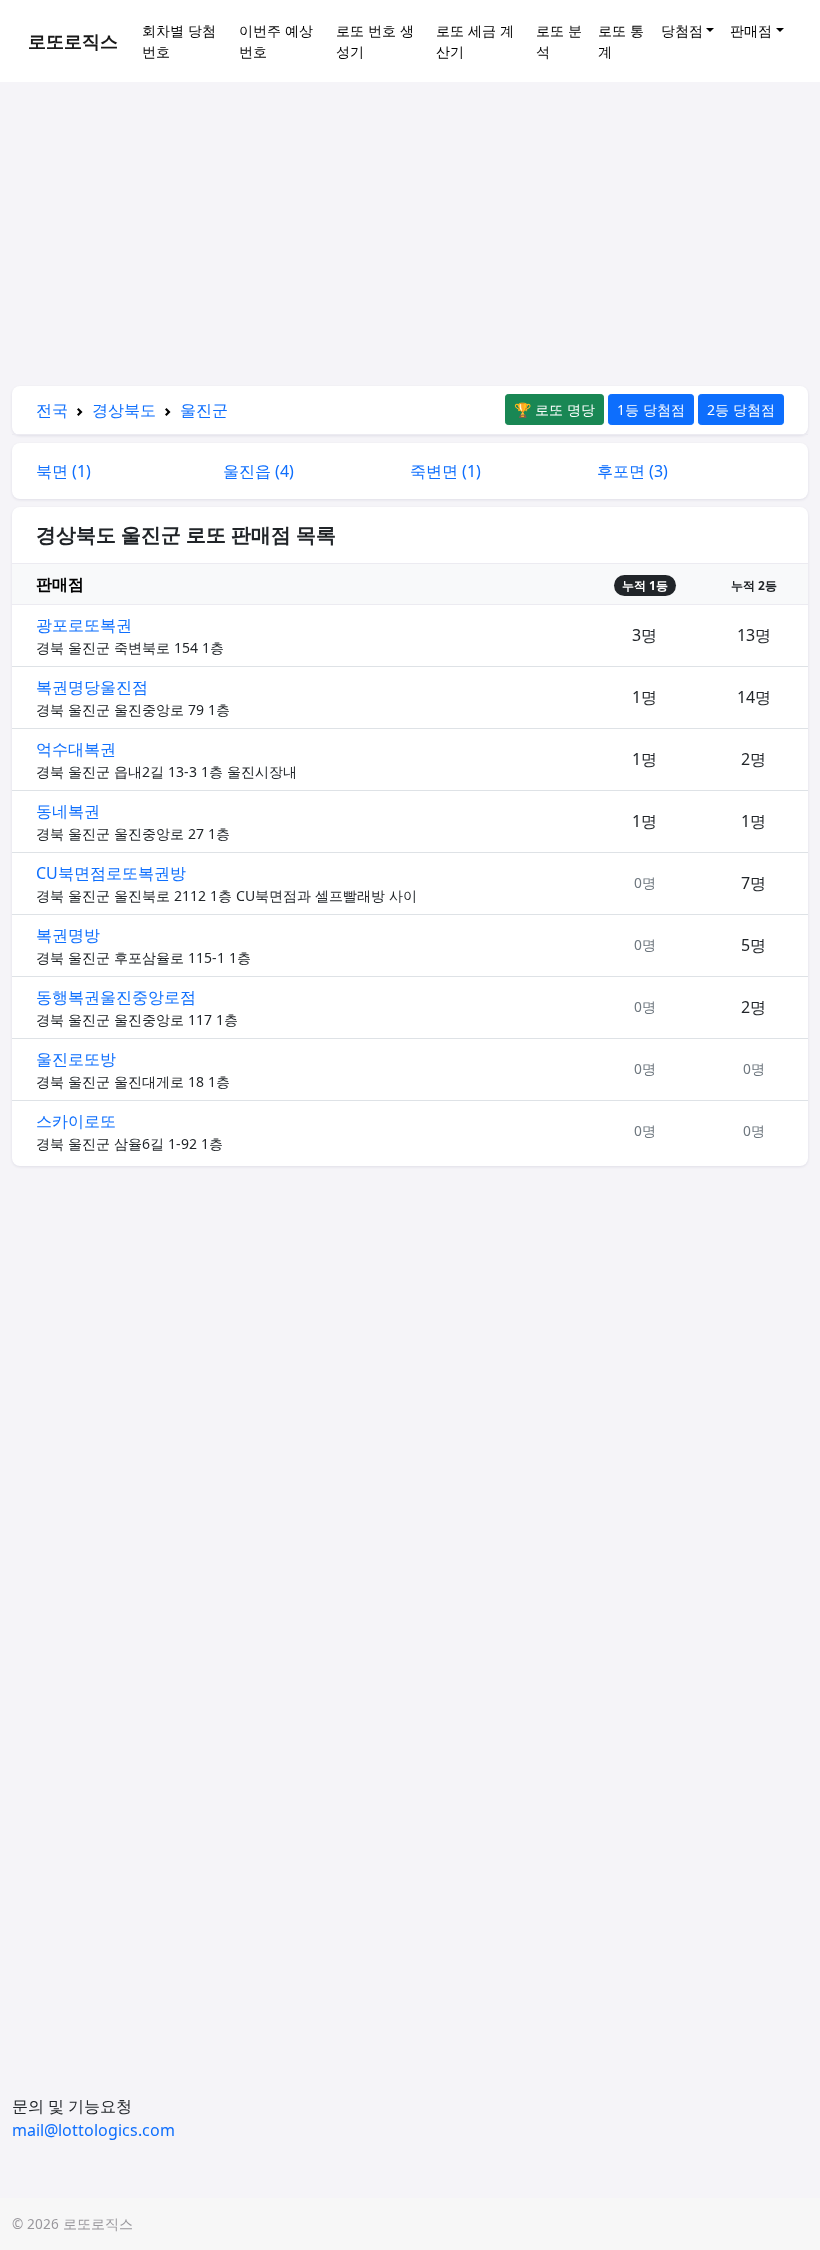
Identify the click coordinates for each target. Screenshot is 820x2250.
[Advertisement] (410, 238)
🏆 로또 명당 (554, 409)
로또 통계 (621, 41)
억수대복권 (76, 749)
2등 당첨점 (741, 409)
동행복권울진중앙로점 (116, 997)
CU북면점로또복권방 (111, 873)
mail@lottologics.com (93, 2130)
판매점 (751, 30)
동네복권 (68, 811)
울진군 (204, 410)
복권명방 (68, 935)
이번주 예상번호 (276, 41)
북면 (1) (63, 471)
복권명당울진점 (92, 687)
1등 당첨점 (651, 409)
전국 (52, 410)
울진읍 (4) (258, 471)
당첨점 (682, 30)
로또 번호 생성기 (375, 41)
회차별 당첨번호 (179, 41)
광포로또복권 (84, 625)
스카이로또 (76, 1121)
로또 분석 (559, 41)
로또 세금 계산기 (475, 41)
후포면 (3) (632, 471)
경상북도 (124, 410)
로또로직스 (73, 41)
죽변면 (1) (445, 471)
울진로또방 (76, 1059)
